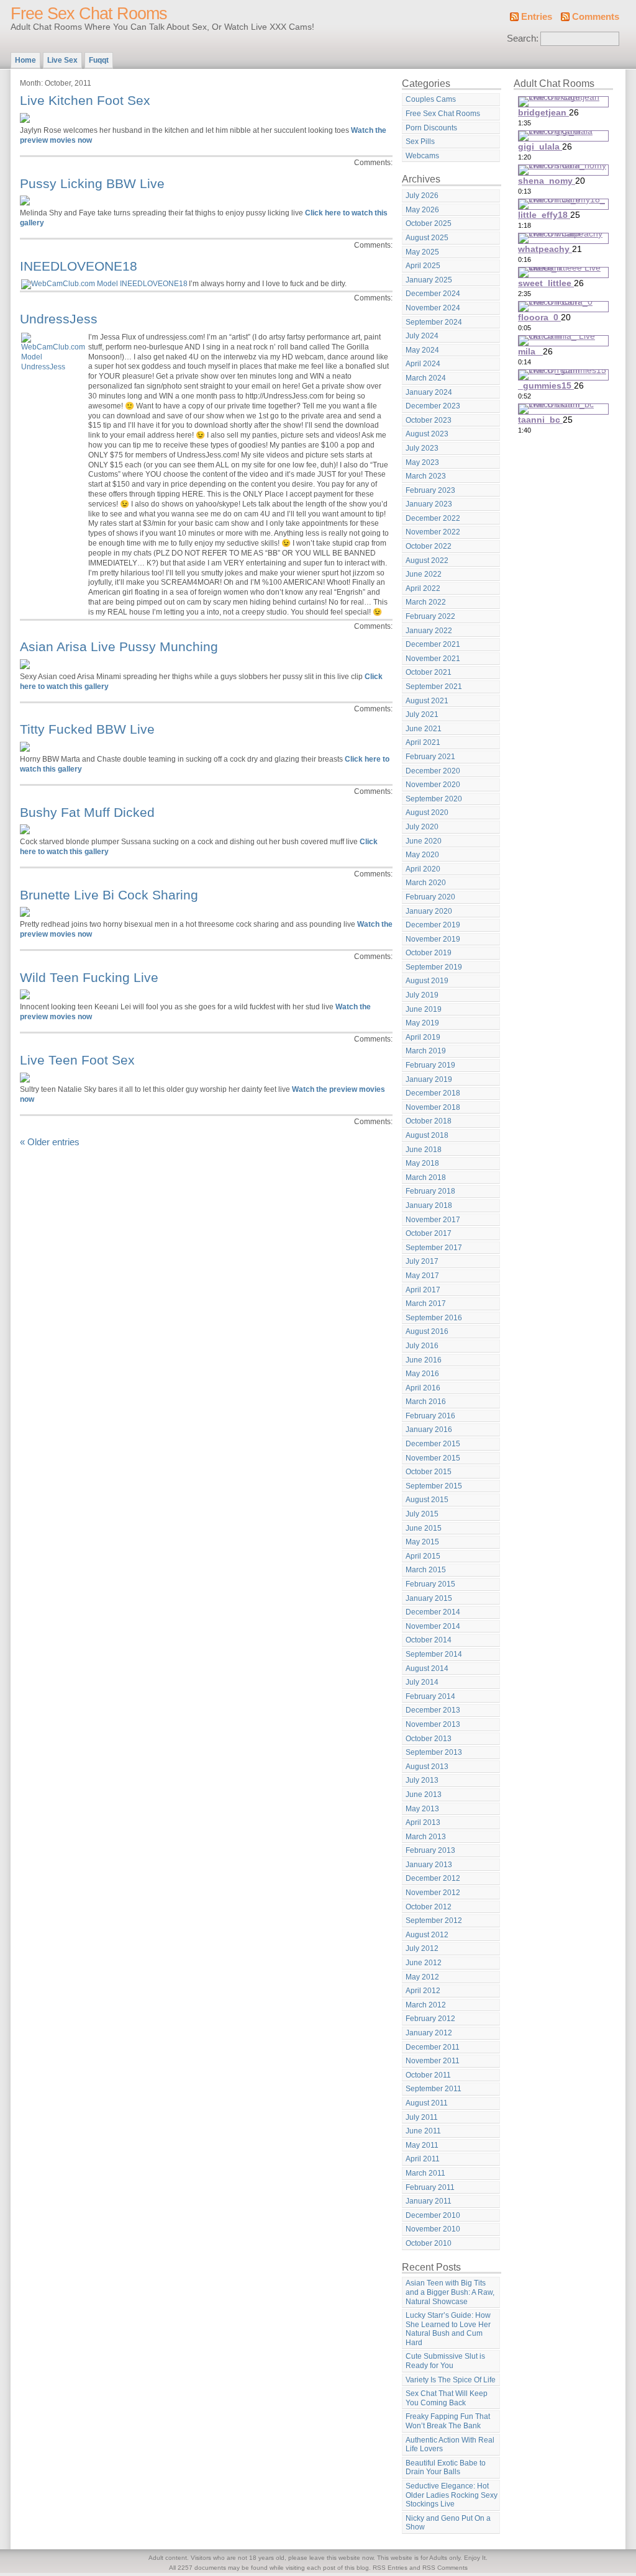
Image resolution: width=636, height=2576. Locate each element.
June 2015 (424, 1528)
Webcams (422, 156)
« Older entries (50, 1142)
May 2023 (422, 462)
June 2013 (424, 1795)
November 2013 (433, 1724)
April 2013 (423, 1822)
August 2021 (427, 701)
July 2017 (422, 1261)
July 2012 (422, 1948)
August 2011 (427, 2103)
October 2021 (429, 672)
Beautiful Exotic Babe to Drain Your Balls (446, 2468)
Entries (537, 17)
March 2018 (426, 1178)
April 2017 (423, 1290)
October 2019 (429, 953)
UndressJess (59, 319)
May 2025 (422, 252)
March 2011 (425, 2173)
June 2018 (424, 1150)
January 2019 (429, 1079)
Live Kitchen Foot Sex (85, 100)
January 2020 (429, 911)
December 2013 (433, 1710)
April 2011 (423, 2159)
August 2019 (427, 981)
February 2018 (430, 1191)
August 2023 (427, 434)
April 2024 (423, 364)
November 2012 (433, 1893)
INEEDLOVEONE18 (79, 266)
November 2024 (433, 308)
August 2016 (427, 1331)
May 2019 (422, 1023)
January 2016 (429, 1430)
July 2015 (422, 1514)
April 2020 (423, 869)
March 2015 (426, 1570)
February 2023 (430, 490)
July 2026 (422, 196)
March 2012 (426, 2005)
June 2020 (424, 841)
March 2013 (426, 1837)
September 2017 (434, 1248)
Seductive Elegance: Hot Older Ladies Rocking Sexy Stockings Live (452, 2495)
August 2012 (427, 1935)
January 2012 (429, 2033)
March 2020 (426, 883)
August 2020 (427, 813)
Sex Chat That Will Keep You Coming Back (447, 2398)
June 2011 (423, 2131)
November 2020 (433, 785)
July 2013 (422, 1780)
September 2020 (434, 799)
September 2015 (434, 1486)
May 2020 (422, 855)
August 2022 (427, 561)
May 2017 (422, 1276)
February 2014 (430, 1696)
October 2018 (429, 1121)
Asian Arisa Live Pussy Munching (119, 646)
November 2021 (433, 659)
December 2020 (433, 771)
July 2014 (422, 1682)
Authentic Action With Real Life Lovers (450, 2445)
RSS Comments (445, 2568)
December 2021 (433, 644)
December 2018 (433, 1093)
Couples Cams (431, 99)
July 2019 (422, 995)
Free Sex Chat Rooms (89, 14)
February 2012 (430, 2019)
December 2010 (433, 2215)
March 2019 (426, 1051)
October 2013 (429, 1739)
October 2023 (429, 420)
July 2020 (422, 827)
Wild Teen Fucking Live (89, 977)
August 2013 (427, 1767)
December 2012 (433, 1878)
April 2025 (423, 266)
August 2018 (427, 1135)
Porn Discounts (431, 128)
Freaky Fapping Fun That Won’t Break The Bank (448, 2421)
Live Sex (62, 60)
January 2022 (429, 631)
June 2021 (424, 729)
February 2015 (430, 1584)
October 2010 (429, 2243)
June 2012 (424, 1963)
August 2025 (427, 238)
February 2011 (430, 2187)
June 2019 (424, 1009)
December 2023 (433, 406)
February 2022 (430, 616)
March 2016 (426, 1402)
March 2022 (426, 602)
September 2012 (434, 1921)
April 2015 (423, 1556)
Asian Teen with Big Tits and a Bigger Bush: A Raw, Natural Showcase (450, 2292)
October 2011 (428, 2075)
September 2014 (434, 1654)
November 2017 (433, 1220)
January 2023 (429, 504)
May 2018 (422, 1163)
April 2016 (423, 1388)
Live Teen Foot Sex (77, 1060)
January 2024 (429, 392)
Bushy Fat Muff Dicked (87, 812)
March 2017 (426, 1304)
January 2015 (429, 1598)
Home (25, 60)
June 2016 (424, 1360)
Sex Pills (420, 142)
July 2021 (422, 714)
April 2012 (423, 1991)
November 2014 (433, 1626)
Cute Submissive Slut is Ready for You (445, 2361)
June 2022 (424, 574)
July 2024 (422, 336)
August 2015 (427, 1500)
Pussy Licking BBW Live (92, 183)
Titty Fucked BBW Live (87, 729)
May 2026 (422, 210)
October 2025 (429, 223)
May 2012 (422, 1977)
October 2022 (429, 546)
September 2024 (434, 322)
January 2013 (429, 1865)
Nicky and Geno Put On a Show (448, 2523)
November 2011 (433, 2061)
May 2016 (422, 1374)
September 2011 (434, 2089)
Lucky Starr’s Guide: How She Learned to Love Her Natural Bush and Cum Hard (448, 2329)
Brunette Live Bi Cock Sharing (109, 895)
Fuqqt (99, 60)
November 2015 (433, 1458)
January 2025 (429, 280)
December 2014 (433, 1612)
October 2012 (429, 1907)
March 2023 (426, 476)
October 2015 (429, 1472)
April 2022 (423, 588)
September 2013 (434, 1752)
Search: (523, 38)
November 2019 (433, 939)
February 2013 (430, 1850)
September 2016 (434, 1318)
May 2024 (422, 350)
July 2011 (422, 2117)
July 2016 (422, 1346)
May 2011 (422, 2145)
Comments (596, 17)
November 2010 (433, 2229)
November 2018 (433, 1107)
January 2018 (429, 1205)
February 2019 (430, 1065)
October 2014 (429, 1640)
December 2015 (433, 1444)
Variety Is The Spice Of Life (451, 2380)
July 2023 (422, 448)
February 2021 (430, 757)
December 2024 (433, 294)
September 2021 (434, 687)
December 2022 (433, 518)
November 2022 (433, 532)
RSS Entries (390, 2568)
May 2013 (422, 1809)
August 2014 (427, 1669)
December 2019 (433, 925)
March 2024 (426, 378)
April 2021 (423, 742)
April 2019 (423, 1037)
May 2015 (422, 1542)
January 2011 (429, 2201)
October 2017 (429, 1233)
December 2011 (433, 2047)
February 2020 (430, 897)
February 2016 (430, 1416)
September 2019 (434, 967)
